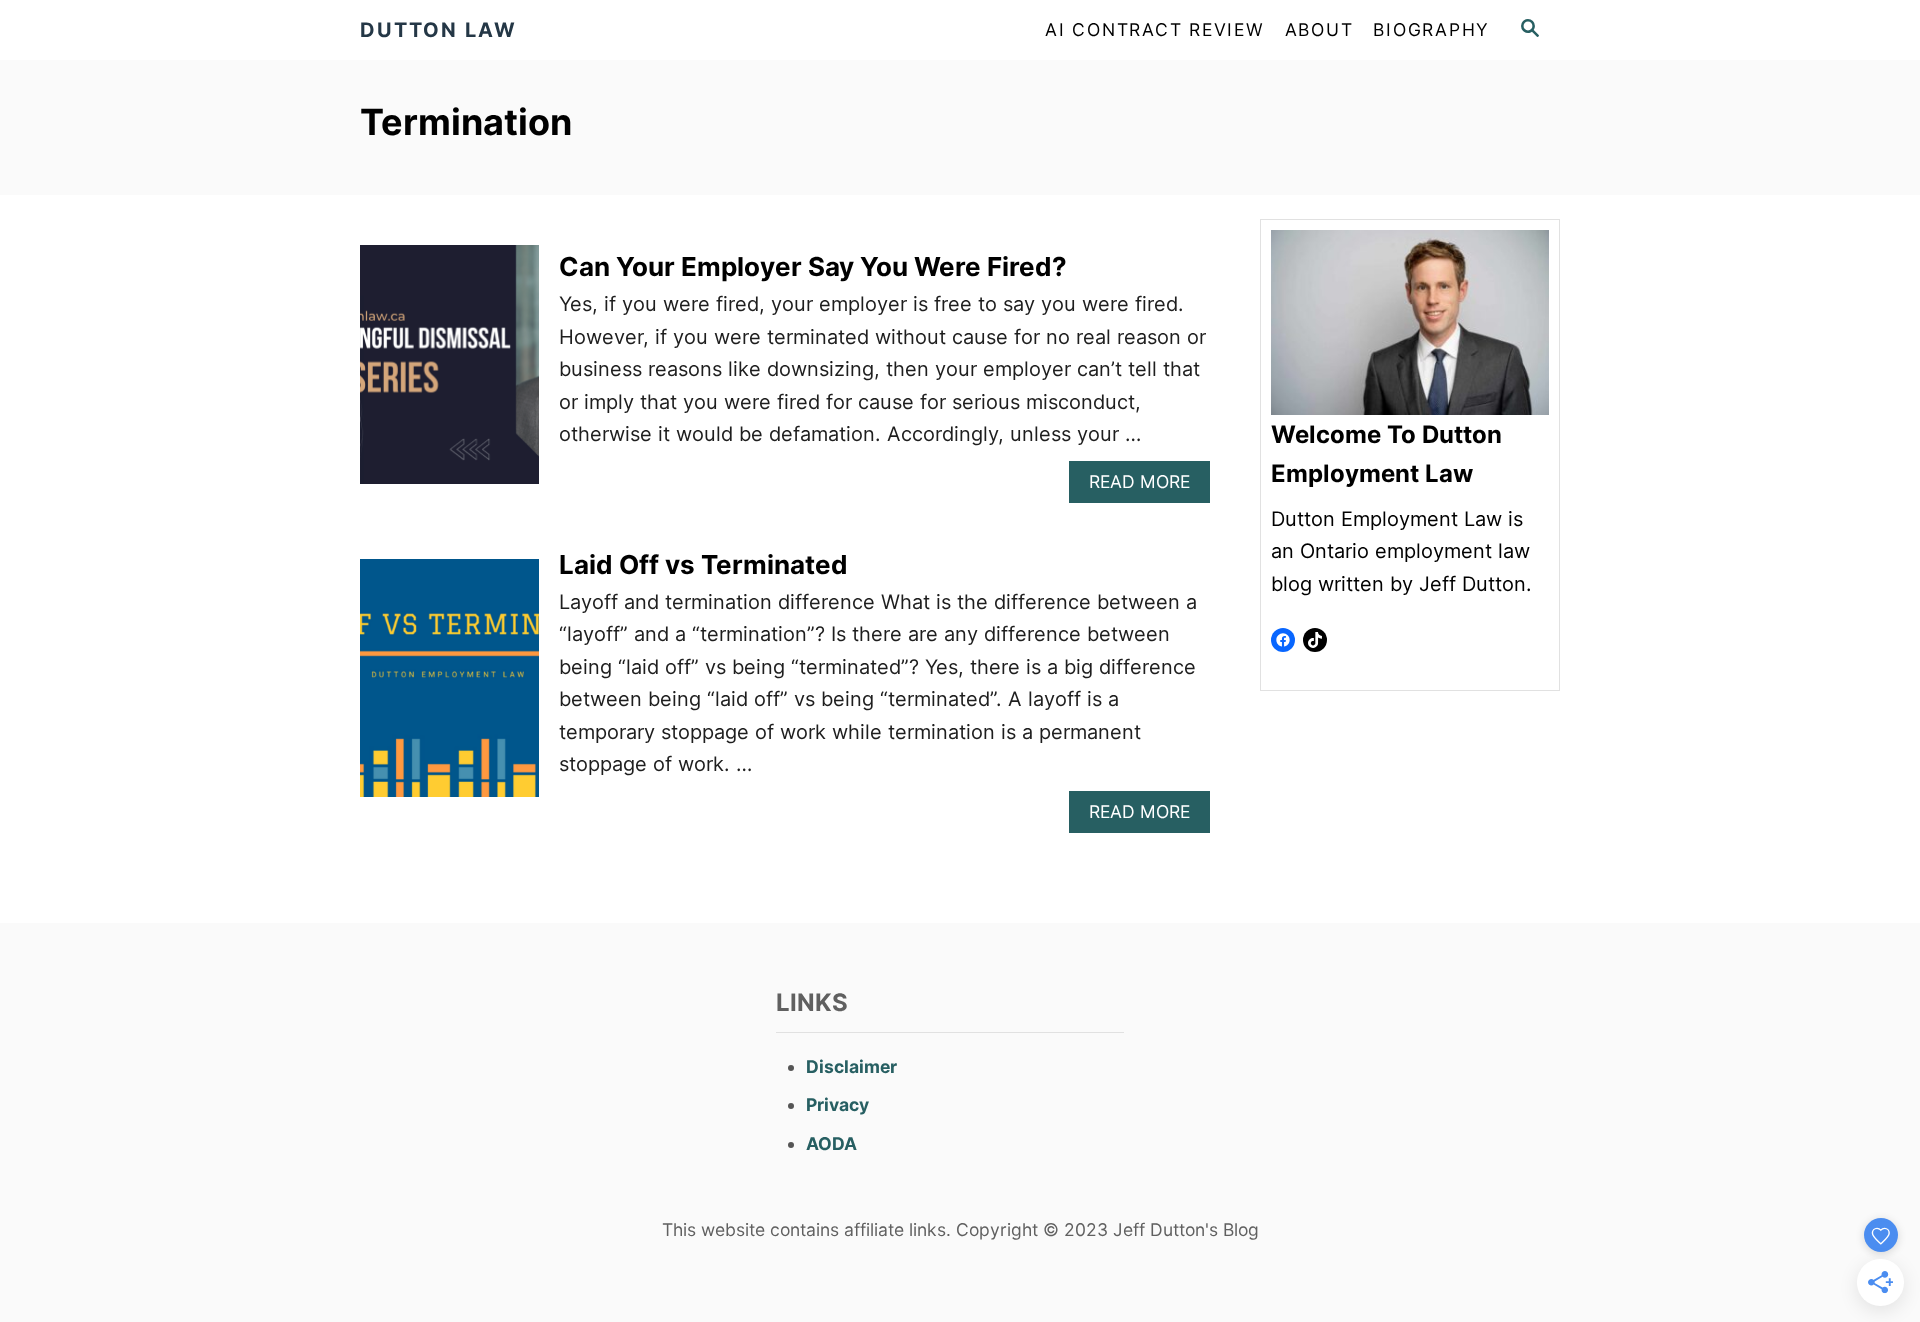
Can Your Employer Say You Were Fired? (813, 266)
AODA (831, 1143)
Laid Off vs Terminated (703, 564)
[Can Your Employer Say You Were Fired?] (449, 374)
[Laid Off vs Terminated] (449, 688)
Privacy (837, 1104)
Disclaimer (851, 1066)
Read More (1147, 486)
